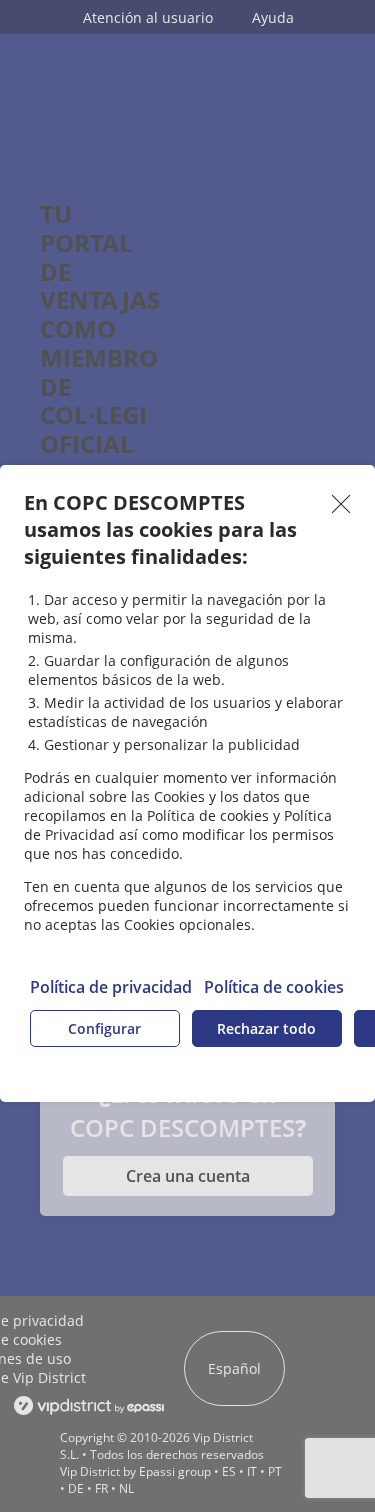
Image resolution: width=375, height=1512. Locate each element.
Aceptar (341, 504)
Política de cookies (274, 987)
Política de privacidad (111, 987)
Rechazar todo (266, 1028)
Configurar (104, 1028)
